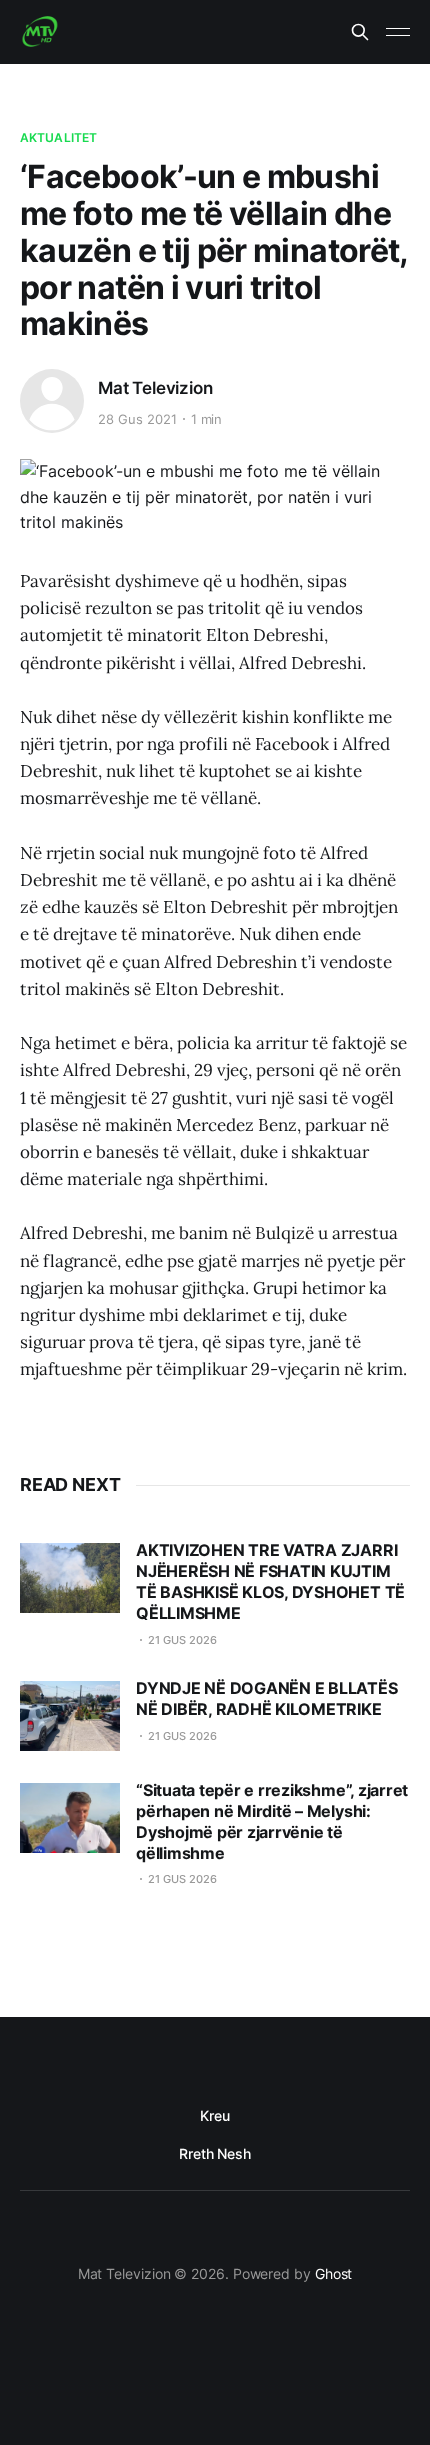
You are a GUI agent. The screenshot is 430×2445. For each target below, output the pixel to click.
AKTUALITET (58, 137)
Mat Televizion (155, 388)
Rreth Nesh (215, 2153)
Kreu (215, 2115)
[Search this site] (360, 32)
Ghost (334, 2273)
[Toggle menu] (398, 32)
